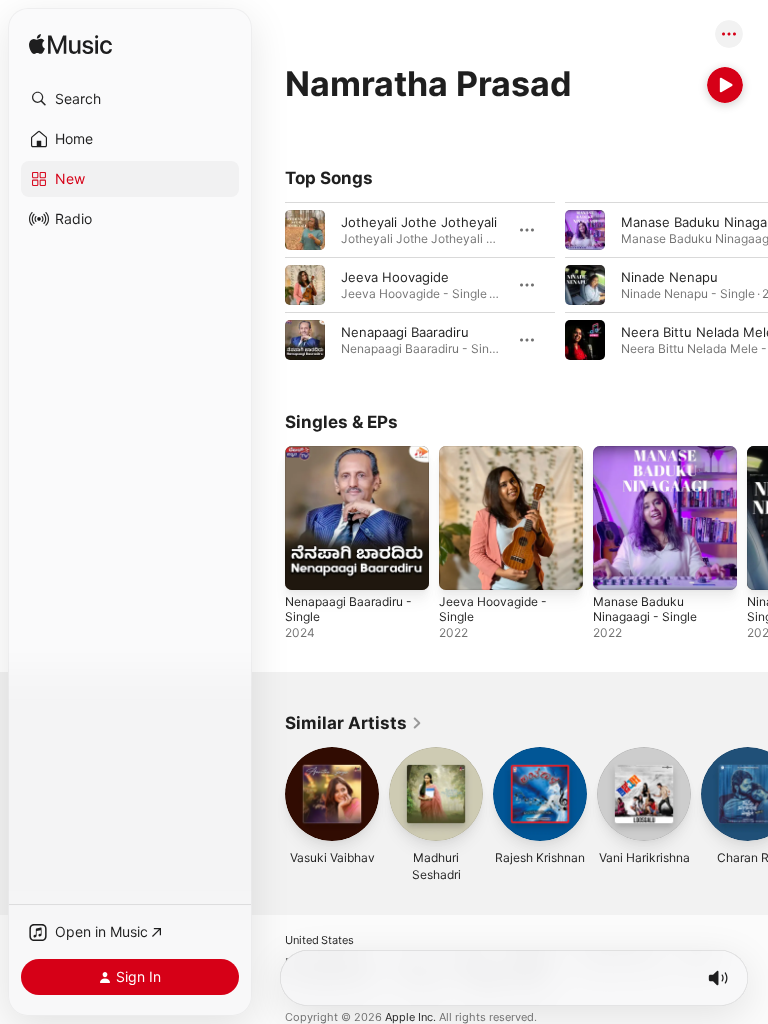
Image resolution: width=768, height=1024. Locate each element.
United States (319, 940)
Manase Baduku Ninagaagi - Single (645, 609)
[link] (354, 723)
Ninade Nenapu (669, 277)
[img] (70, 45)
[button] (130, 99)
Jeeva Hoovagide (395, 277)
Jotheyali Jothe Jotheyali (419, 222)
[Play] (725, 85)
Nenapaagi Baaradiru (405, 332)
